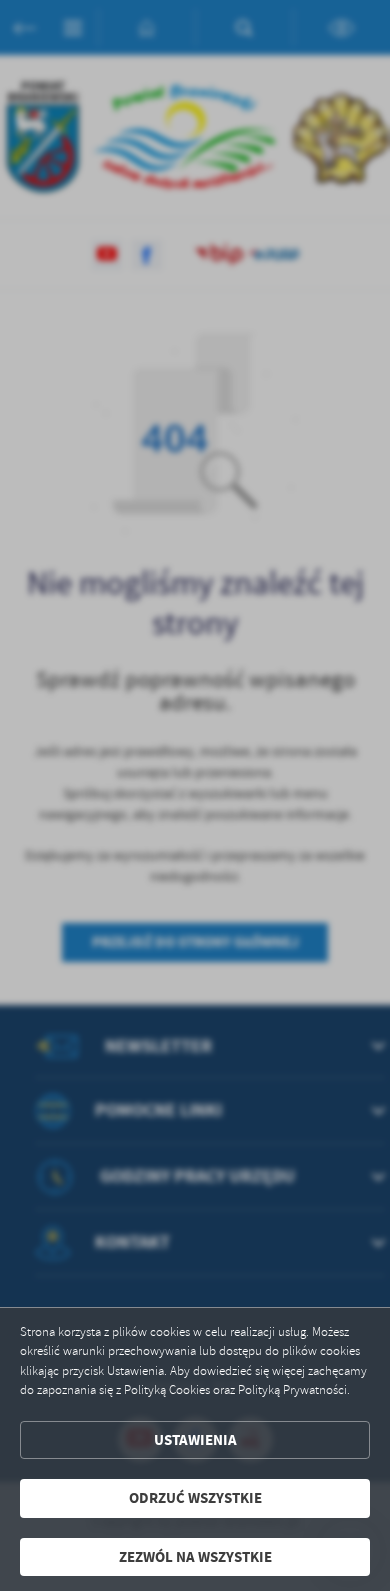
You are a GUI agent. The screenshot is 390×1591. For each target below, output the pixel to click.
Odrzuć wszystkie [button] (195, 1498)
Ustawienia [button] (195, 1440)
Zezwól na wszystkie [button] (195, 1557)
